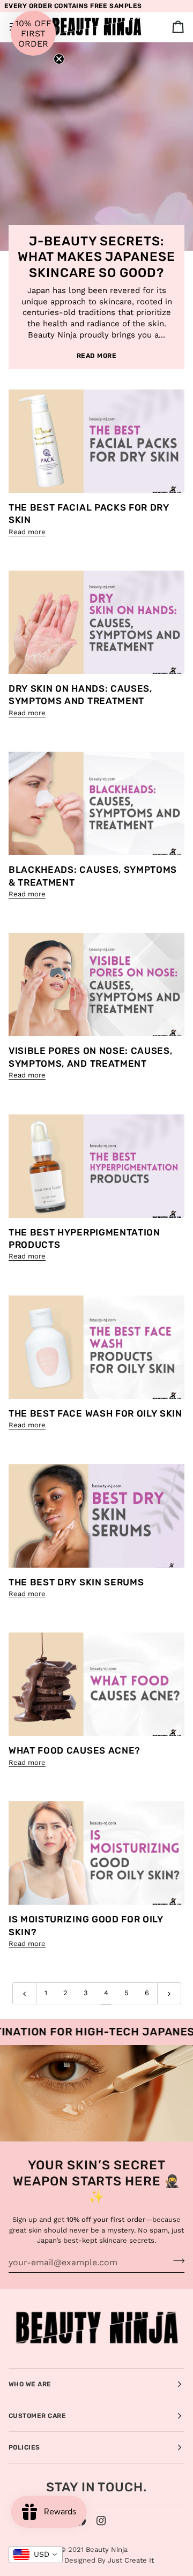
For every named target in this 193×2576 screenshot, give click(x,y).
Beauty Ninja (107, 2549)
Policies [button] (24, 2447)
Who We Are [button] (30, 2384)
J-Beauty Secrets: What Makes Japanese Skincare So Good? (96, 257)
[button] (33, 33)
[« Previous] (24, 1993)
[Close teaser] (59, 59)
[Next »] (169, 1993)
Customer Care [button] (37, 2416)
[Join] (176, 2261)
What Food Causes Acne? (75, 1750)
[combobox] (36, 2555)
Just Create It (131, 2560)
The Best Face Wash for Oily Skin (95, 1413)
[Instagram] (101, 2521)
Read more (96, 356)
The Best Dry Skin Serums (76, 1582)
